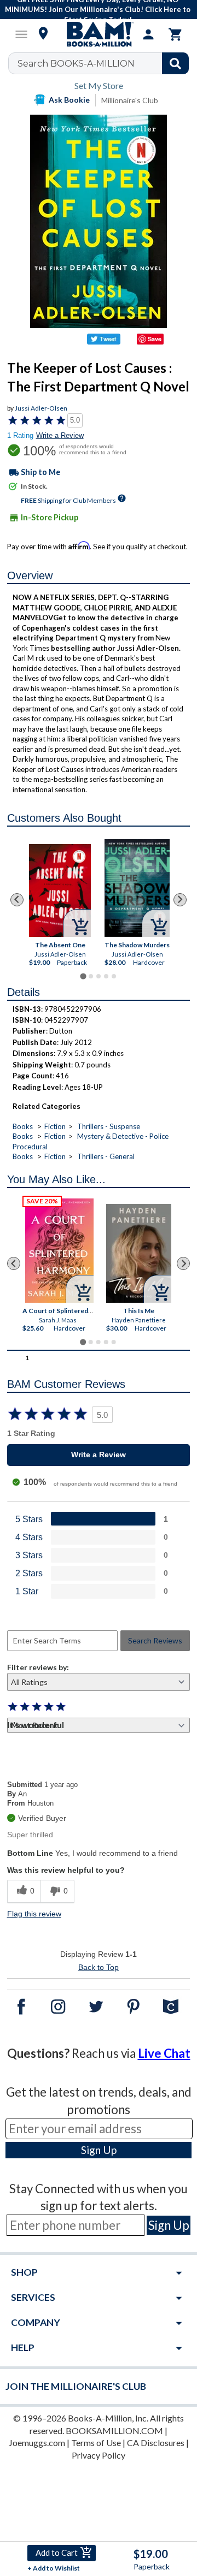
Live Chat (164, 2053)
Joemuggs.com (37, 2443)
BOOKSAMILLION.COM (114, 2430)
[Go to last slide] (17, 900)
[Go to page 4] (106, 976)
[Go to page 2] (91, 976)
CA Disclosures (156, 2443)
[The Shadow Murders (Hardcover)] (137, 888)
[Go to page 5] (114, 976)
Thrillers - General (106, 1156)
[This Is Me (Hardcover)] (139, 1253)
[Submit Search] (175, 63)
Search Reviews (155, 1640)
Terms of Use (96, 2443)
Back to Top (99, 1967)
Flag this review (34, 1914)
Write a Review (60, 435)
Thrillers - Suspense (109, 1126)
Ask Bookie (69, 100)
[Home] (99, 34)
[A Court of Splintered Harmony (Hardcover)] (59, 1251)
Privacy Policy (99, 2455)
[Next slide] (180, 900)
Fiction (55, 1126)
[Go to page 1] (83, 976)
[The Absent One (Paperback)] (60, 891)
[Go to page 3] (99, 976)
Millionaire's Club (130, 100)
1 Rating (20, 435)
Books (23, 1126)
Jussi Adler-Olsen (41, 408)
